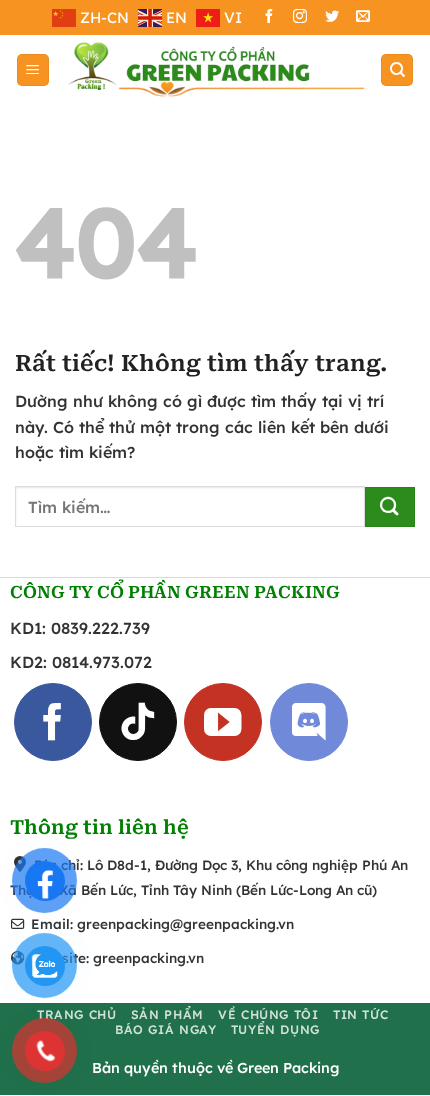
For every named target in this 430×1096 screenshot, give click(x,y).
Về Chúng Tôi (268, 1014)
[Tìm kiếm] (397, 70)
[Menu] (33, 70)
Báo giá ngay (165, 1029)
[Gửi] (390, 507)
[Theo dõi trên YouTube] (223, 723)
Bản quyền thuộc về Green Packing (215, 1069)
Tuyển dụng (275, 1029)
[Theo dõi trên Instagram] (300, 18)
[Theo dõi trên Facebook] (269, 18)
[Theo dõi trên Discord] (309, 723)
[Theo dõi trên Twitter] (332, 18)
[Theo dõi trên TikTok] (138, 723)
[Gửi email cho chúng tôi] (363, 18)
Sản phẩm (167, 1014)
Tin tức (360, 1014)
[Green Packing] (215, 70)
